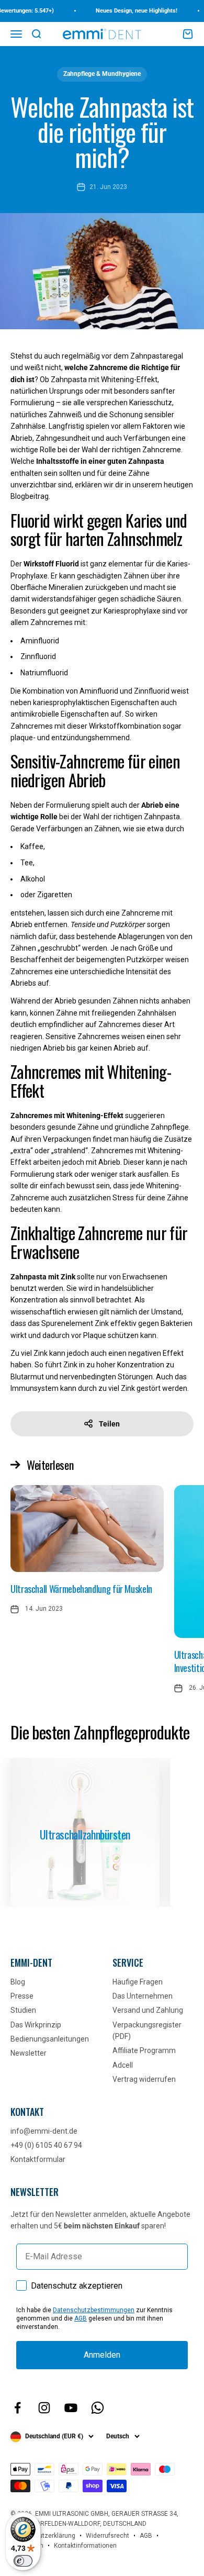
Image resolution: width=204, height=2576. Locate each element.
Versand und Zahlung (148, 2010)
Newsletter (29, 2053)
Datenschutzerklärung (43, 2536)
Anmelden (102, 2355)
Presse (22, 1996)
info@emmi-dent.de (44, 2131)
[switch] (23, 2561)
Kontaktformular (38, 2159)
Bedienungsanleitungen (50, 2039)
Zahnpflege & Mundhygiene (102, 74)
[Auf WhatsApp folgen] (98, 2408)
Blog (18, 1982)
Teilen (109, 1424)
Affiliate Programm (144, 2050)
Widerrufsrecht (107, 2536)
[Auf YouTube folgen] (71, 2408)
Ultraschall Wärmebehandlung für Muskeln (81, 1589)
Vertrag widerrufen (144, 2079)
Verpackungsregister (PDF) (147, 2031)
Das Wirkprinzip (36, 2025)
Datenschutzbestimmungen (94, 2310)
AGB (81, 2318)
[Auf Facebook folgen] (18, 2408)
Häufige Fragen (138, 1982)
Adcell (123, 2065)
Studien (23, 2010)
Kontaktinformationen (85, 2546)
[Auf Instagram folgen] (44, 2408)
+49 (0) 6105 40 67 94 (46, 2145)
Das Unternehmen (143, 1996)
